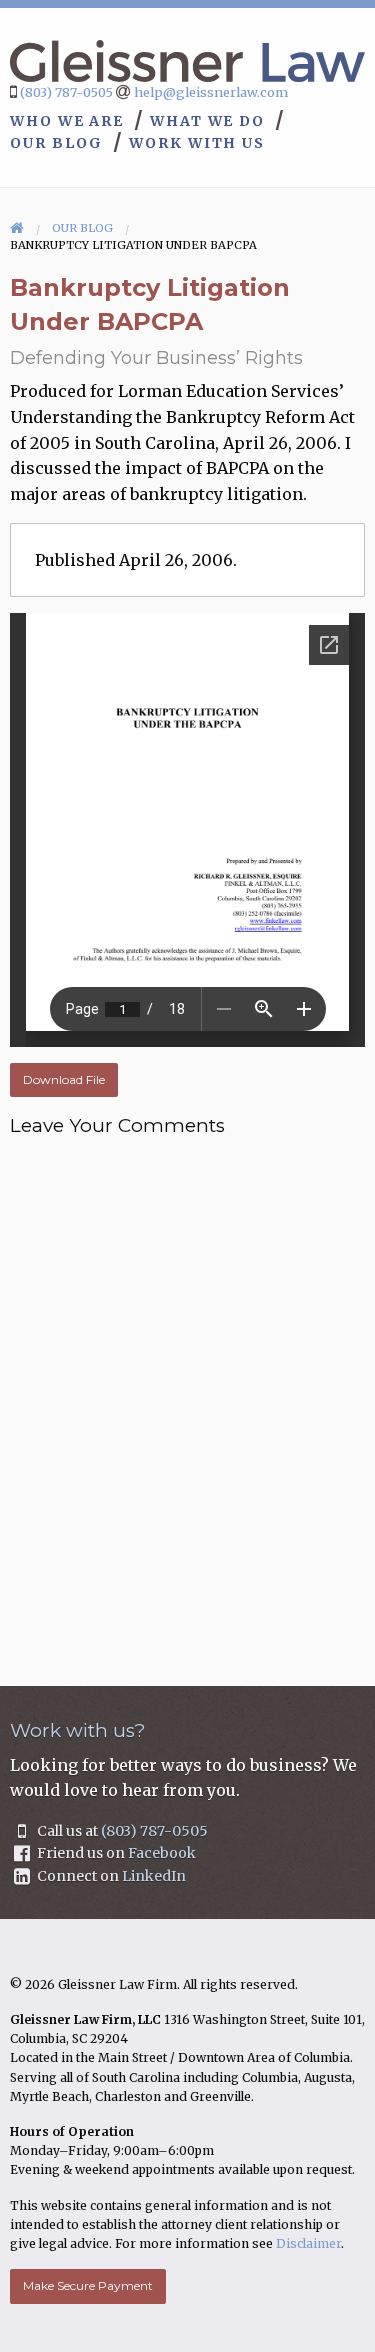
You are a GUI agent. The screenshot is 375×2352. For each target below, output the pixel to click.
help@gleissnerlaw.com (211, 92)
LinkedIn (154, 1876)
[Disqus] (187, 1398)
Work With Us (197, 143)
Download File (64, 1079)
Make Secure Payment (88, 2285)
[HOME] (17, 228)
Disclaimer (308, 2243)
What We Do (207, 121)
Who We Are (67, 121)
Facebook (162, 1853)
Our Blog (56, 143)
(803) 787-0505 (66, 92)
